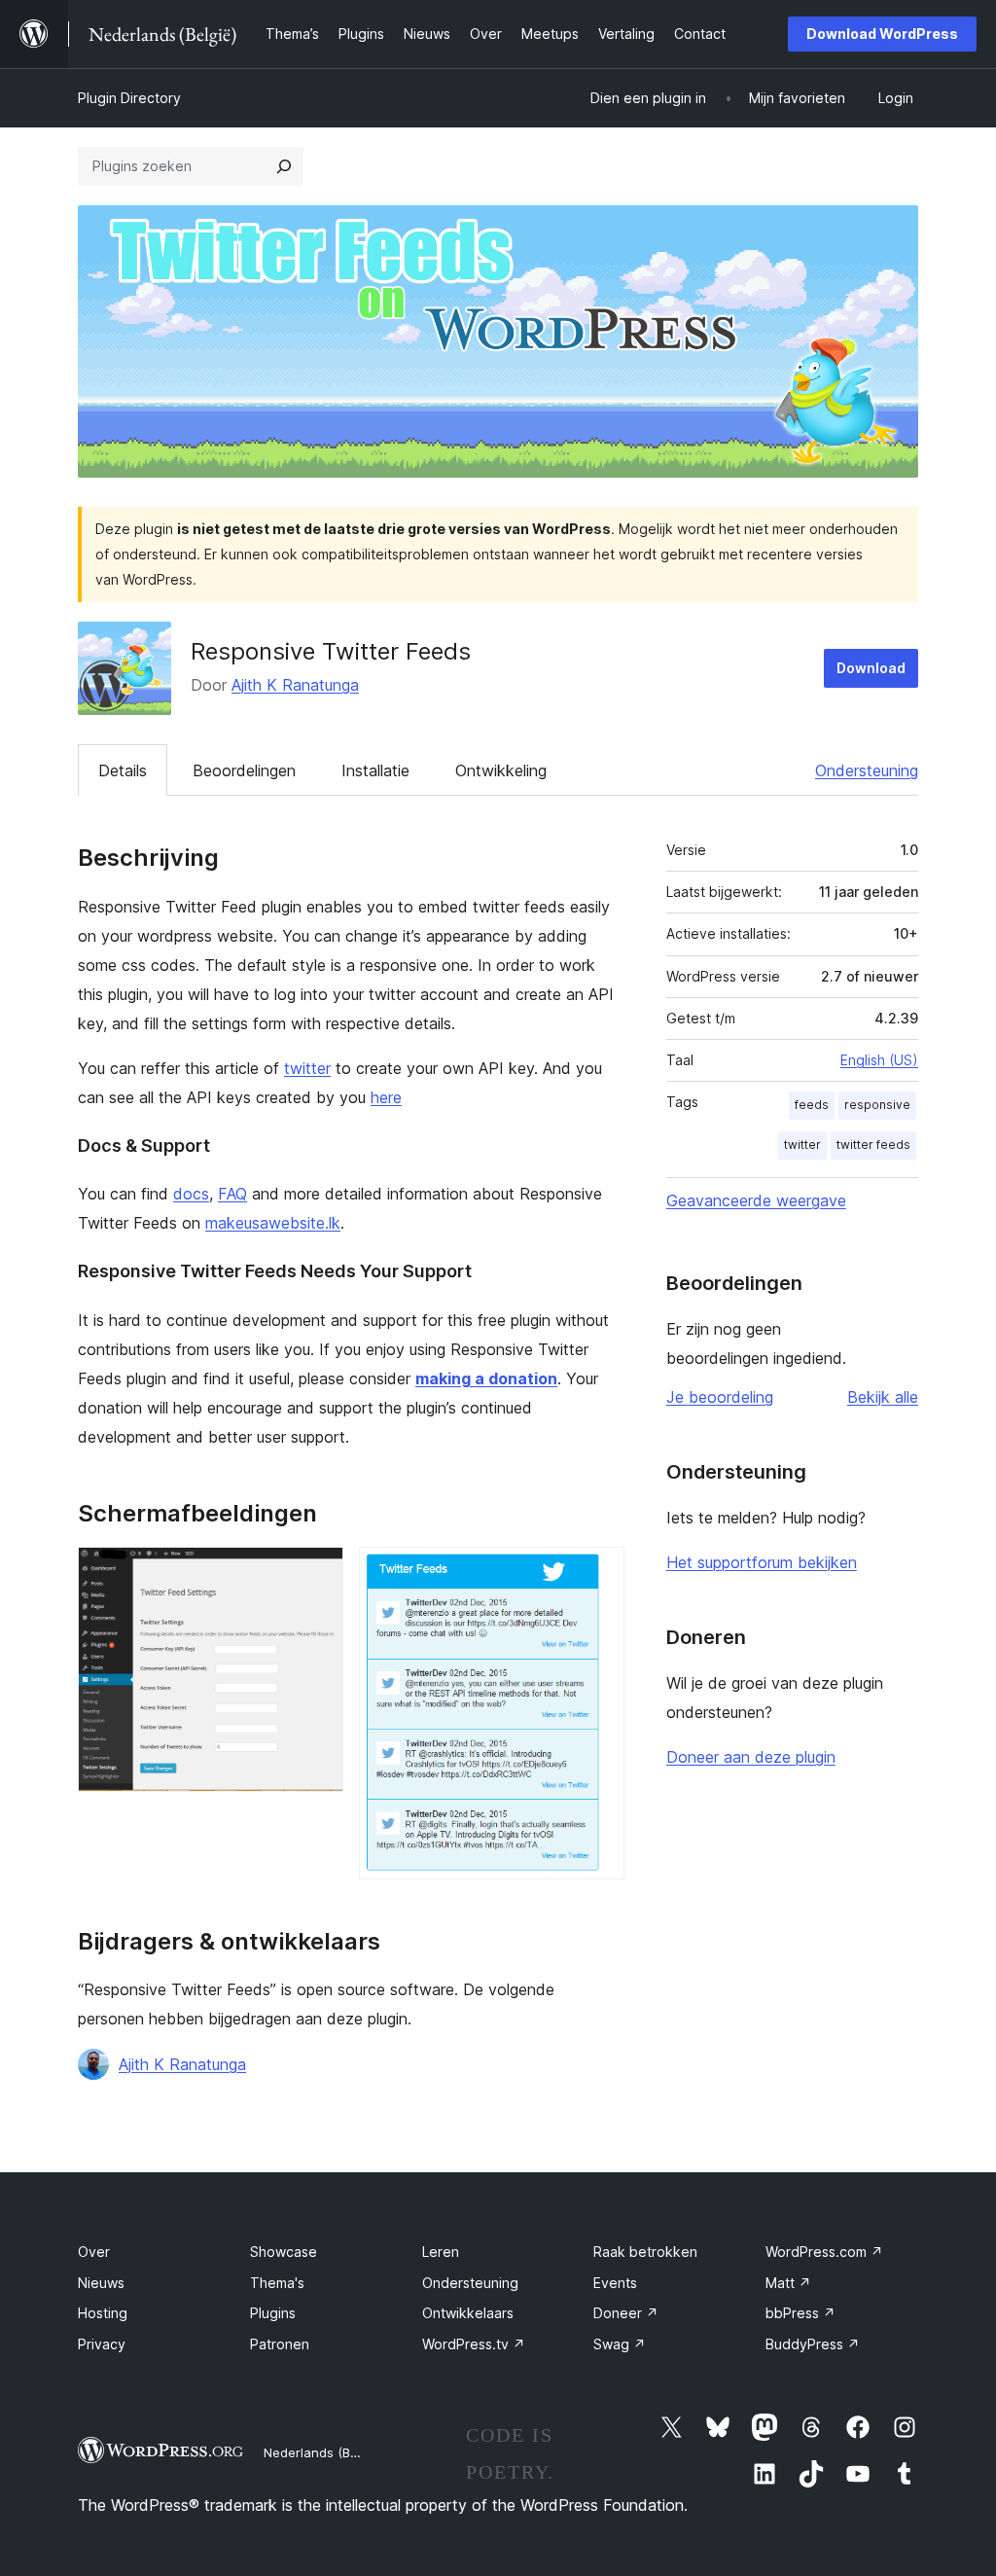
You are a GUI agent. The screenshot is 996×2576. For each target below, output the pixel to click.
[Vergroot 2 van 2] (598, 1573)
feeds (812, 1105)
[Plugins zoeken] (284, 166)
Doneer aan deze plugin (751, 1757)
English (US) (879, 1060)
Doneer (626, 2313)
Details (123, 770)
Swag (620, 2344)
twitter (307, 1068)
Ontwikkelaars (468, 2313)
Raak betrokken (645, 2252)
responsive (877, 1105)
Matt (788, 2283)
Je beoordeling (720, 1397)
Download (871, 668)
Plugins (273, 2313)
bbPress (800, 2313)
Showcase (284, 2252)
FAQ (232, 1194)
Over (94, 2252)
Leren (441, 2252)
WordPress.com (824, 2252)
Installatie (375, 770)
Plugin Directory (129, 98)
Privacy (102, 2344)
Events (615, 2283)
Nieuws (101, 2283)
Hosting (103, 2313)
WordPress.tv (474, 2344)
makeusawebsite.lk (273, 1223)
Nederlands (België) (323, 2452)
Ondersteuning (867, 770)
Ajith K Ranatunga (295, 685)
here (386, 1097)
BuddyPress (813, 2344)
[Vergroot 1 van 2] (317, 1573)
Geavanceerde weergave (756, 1200)
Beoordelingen (244, 770)
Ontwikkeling (501, 770)
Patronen (280, 2344)
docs (191, 1194)
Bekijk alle (883, 1397)
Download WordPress (882, 34)
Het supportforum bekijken (762, 1562)
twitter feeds (873, 1145)
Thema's (277, 2283)
